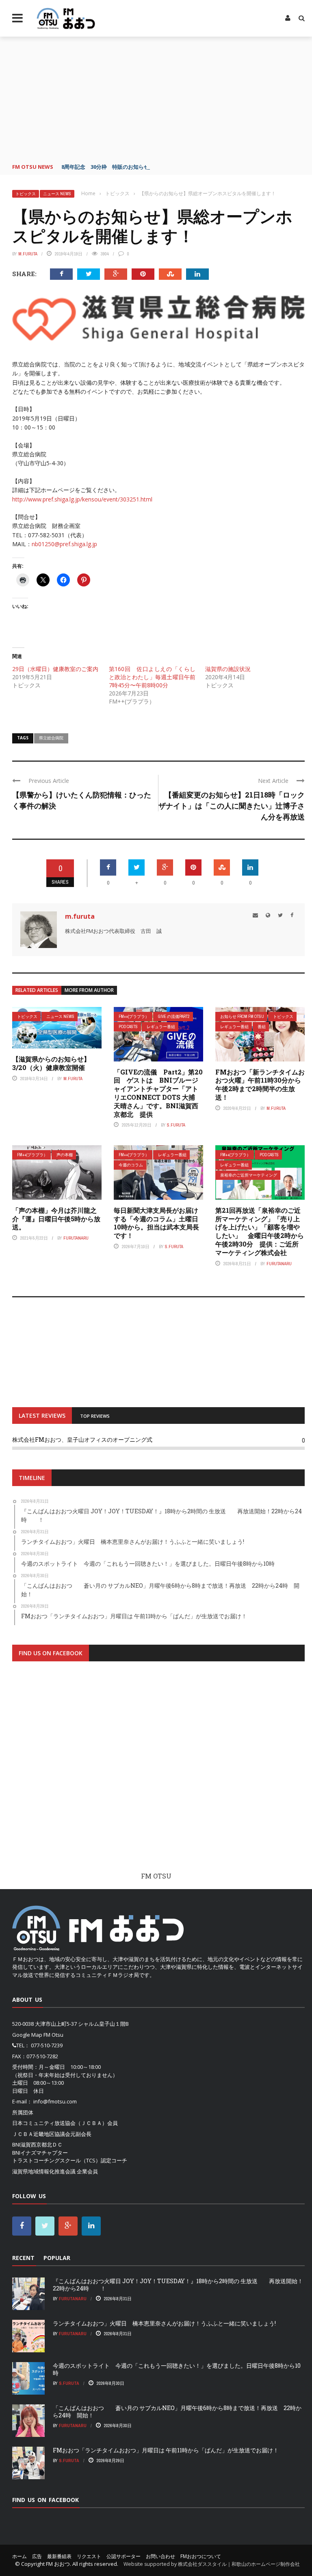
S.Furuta (176, 1125)
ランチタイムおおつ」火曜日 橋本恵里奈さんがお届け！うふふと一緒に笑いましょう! (164, 2323)
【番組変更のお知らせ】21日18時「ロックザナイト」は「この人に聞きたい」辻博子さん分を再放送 (232, 806)
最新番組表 (59, 2556)
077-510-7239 (47, 2045)
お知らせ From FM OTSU (242, 1017)
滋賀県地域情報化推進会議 (44, 2171)
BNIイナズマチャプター (40, 2153)
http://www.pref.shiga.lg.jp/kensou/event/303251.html (82, 499)
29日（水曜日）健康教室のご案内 (55, 669)
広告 (37, 2556)
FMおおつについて (201, 2556)
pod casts (128, 1027)
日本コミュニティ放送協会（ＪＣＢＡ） (60, 2123)
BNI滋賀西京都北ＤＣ (37, 2144)
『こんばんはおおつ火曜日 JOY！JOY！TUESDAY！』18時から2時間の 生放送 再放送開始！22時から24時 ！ (178, 2285)
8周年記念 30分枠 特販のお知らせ (105, 167)
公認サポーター (123, 2556)
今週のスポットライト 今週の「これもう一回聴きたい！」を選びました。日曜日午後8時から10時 (177, 2369)
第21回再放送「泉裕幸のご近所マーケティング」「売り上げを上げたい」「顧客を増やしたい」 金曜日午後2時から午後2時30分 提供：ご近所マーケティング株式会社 (260, 1231)
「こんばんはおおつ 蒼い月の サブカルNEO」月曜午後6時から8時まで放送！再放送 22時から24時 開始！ (177, 2411)
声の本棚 (65, 1155)
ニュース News (57, 194)
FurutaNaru (76, 1238)
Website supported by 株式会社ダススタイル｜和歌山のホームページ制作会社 (212, 2564)
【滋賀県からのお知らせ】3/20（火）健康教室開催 (51, 1063)
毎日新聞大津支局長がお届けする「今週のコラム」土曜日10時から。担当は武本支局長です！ (156, 1223)
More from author (89, 990)
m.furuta (28, 254)
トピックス (26, 194)
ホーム (19, 2556)
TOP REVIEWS (95, 1416)
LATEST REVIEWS (42, 1415)
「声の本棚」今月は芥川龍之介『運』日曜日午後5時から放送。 (56, 1219)
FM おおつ (58, 2564)
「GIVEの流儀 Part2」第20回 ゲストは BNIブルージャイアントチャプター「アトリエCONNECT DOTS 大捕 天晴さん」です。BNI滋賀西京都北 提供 (158, 1093)
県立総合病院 (51, 738)
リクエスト (89, 2556)
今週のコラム (131, 1165)
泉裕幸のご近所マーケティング (249, 1175)
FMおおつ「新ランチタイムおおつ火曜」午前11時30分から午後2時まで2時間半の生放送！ (260, 1084)
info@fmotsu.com (55, 2101)
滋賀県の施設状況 (228, 669)
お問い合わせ (160, 2556)
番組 (262, 1027)
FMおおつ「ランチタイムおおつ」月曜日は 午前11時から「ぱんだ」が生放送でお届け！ (166, 2450)
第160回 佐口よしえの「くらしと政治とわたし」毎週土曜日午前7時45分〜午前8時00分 (152, 677)
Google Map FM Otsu (38, 2035)
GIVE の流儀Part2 (174, 1017)
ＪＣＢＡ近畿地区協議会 (41, 2134)
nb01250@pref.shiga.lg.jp (64, 544)
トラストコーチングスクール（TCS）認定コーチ (70, 2160)
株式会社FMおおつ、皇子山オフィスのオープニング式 (82, 1439)
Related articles (37, 990)
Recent (23, 2258)
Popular (57, 2258)
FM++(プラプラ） (134, 1017)
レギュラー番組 (161, 1027)
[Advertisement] (158, 98)
